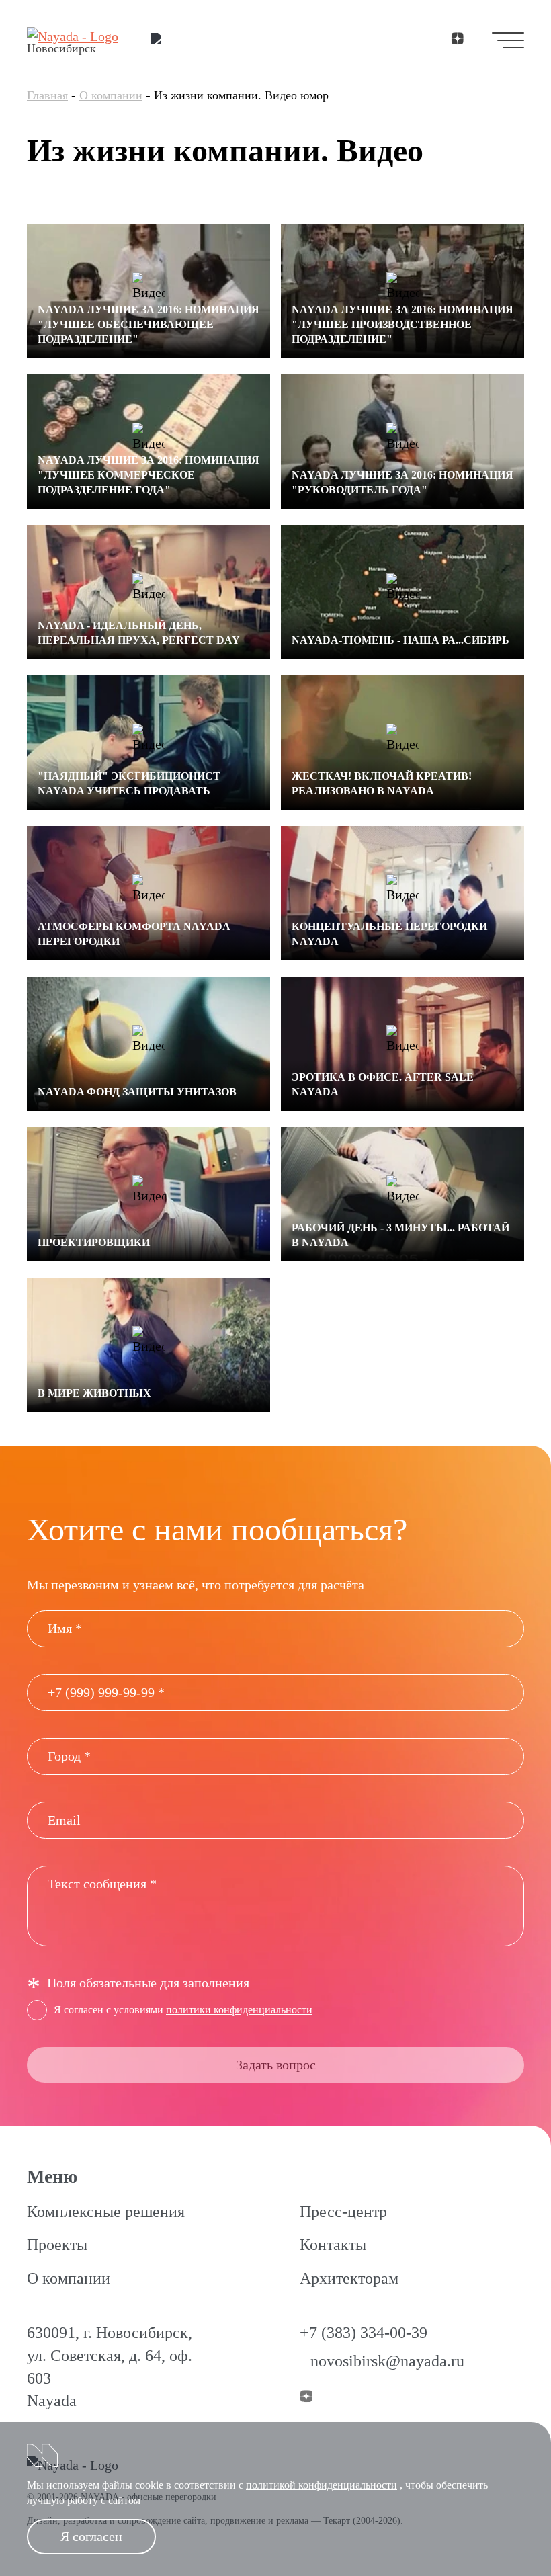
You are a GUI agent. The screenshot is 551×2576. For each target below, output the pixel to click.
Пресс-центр (343, 2212)
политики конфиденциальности (239, 2010)
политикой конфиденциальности (322, 2485)
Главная (47, 95)
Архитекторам (349, 2278)
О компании (111, 95)
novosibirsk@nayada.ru (387, 2361)
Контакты (333, 2245)
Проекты (57, 2245)
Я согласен (91, 2536)
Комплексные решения (106, 2212)
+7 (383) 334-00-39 (364, 2333)
